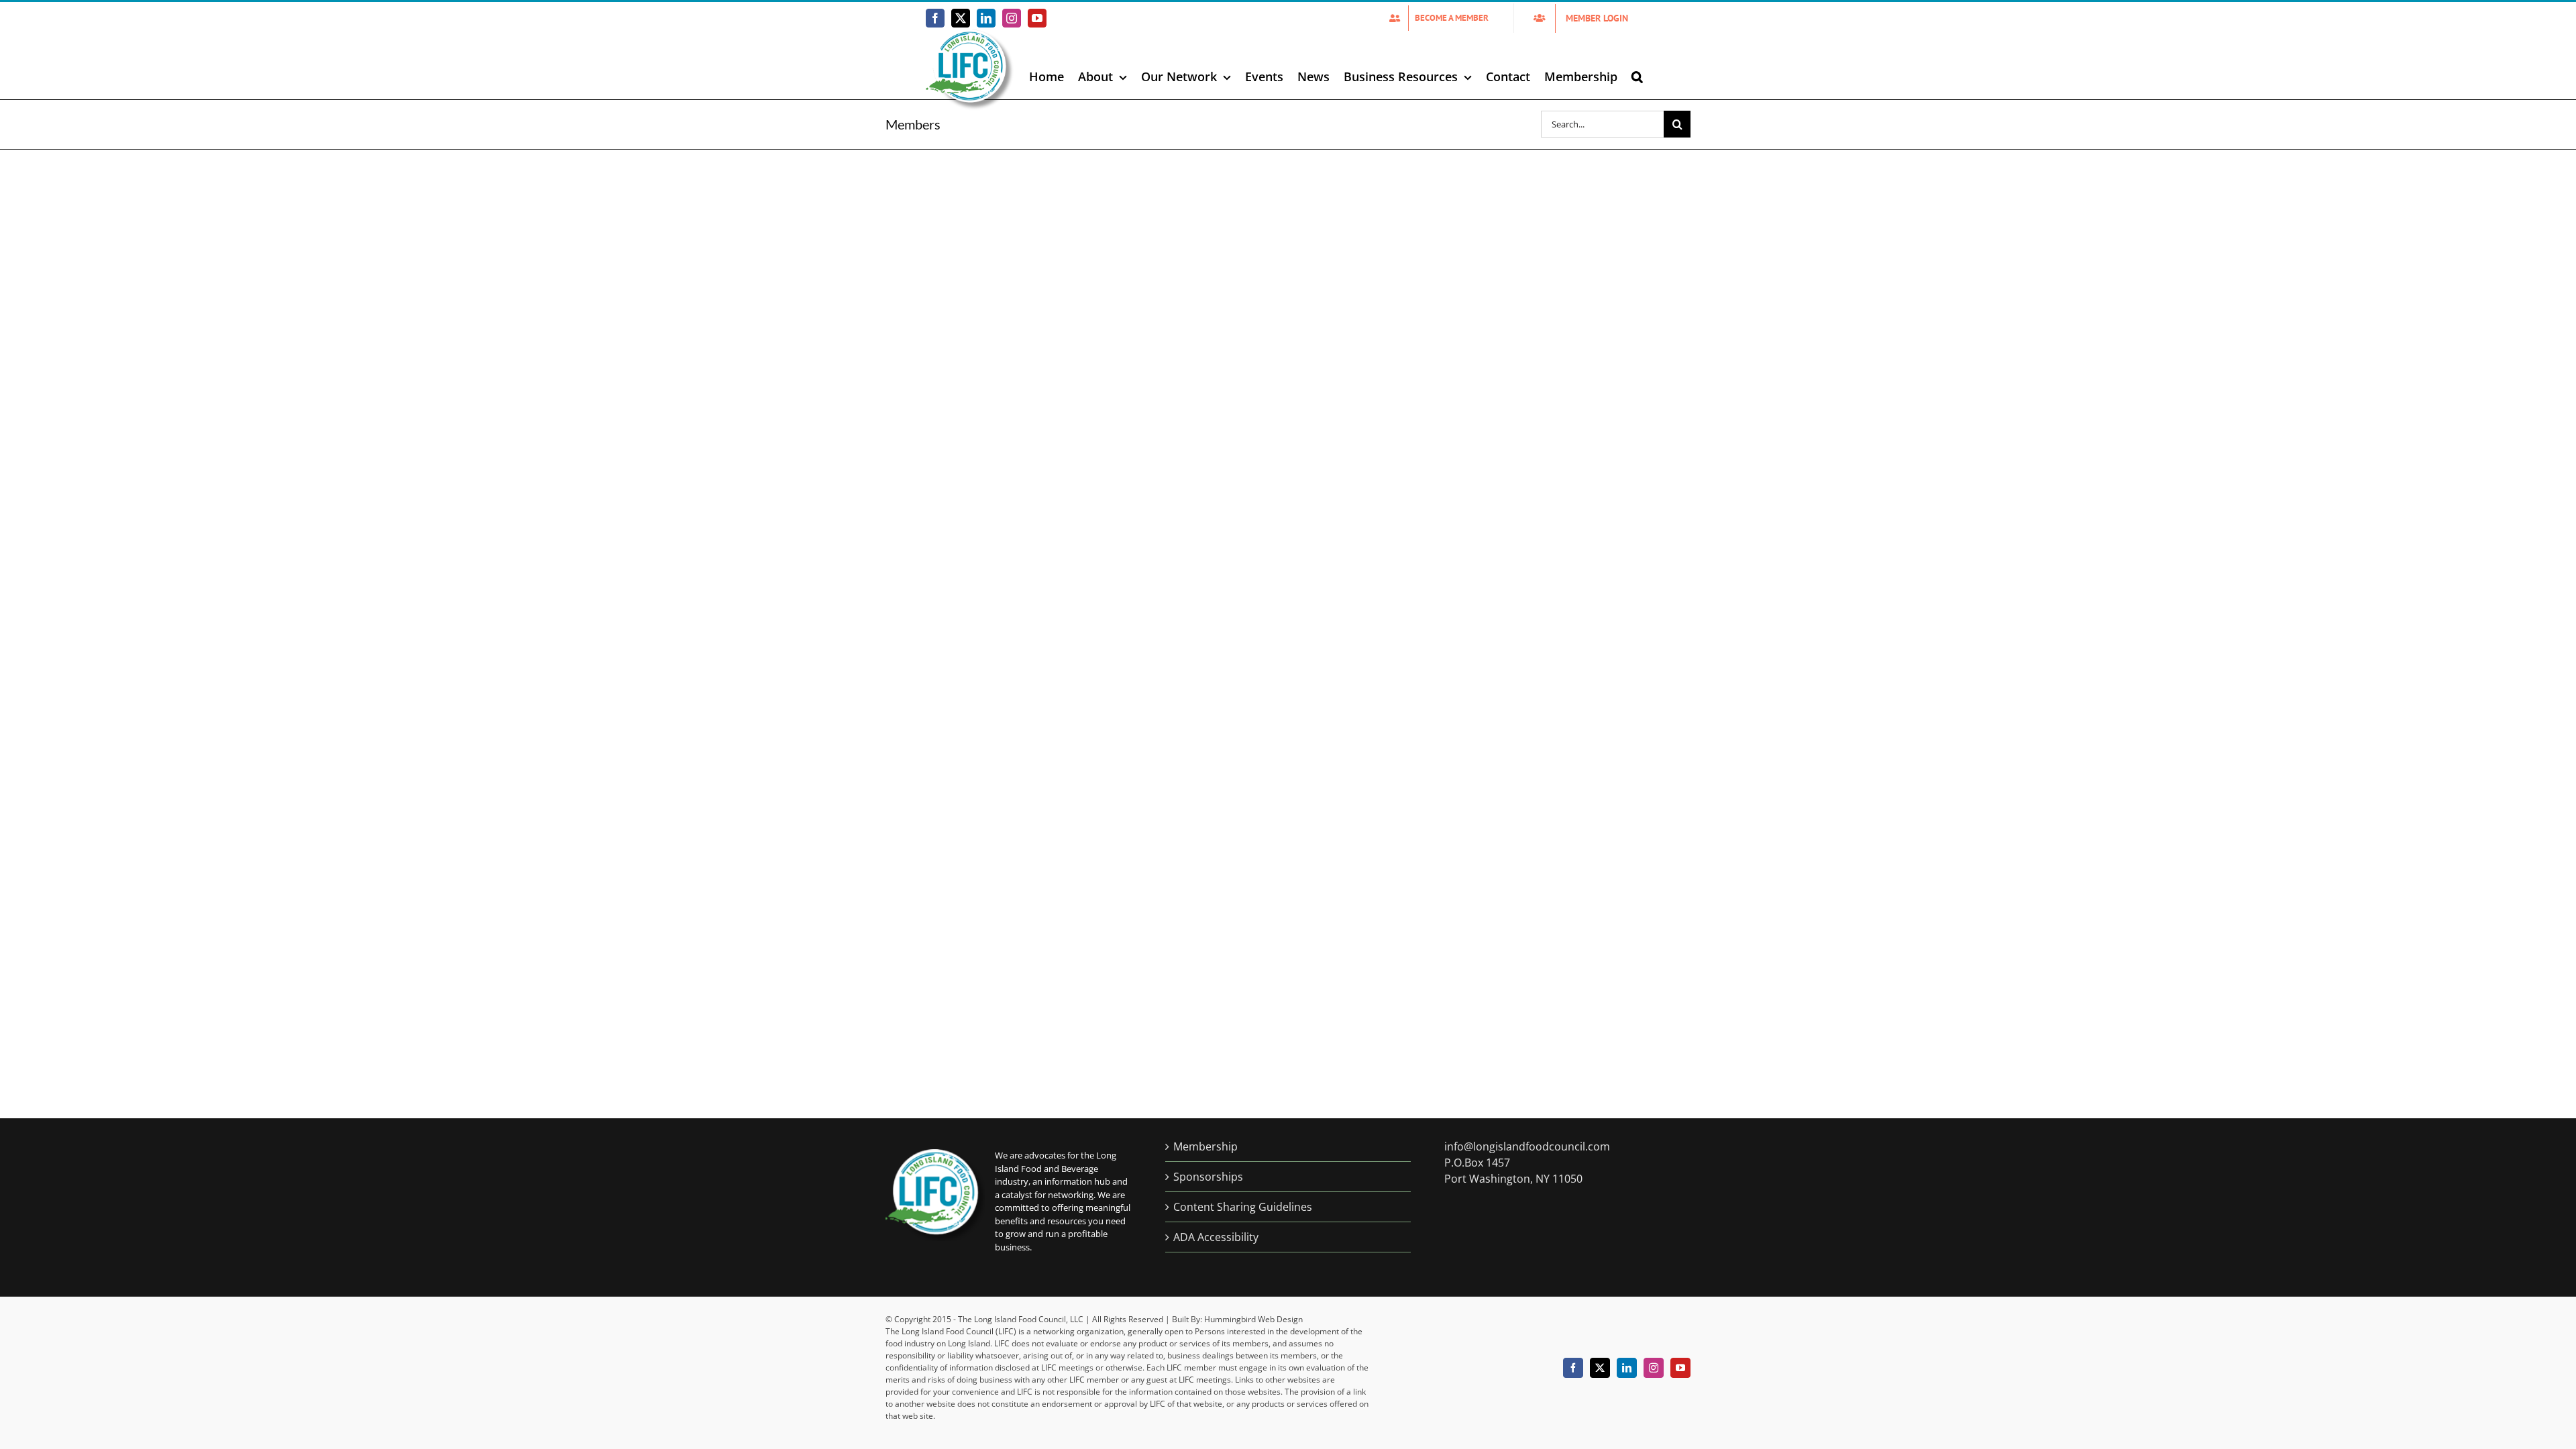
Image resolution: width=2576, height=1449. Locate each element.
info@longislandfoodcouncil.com (1527, 1146)
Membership (1205, 1146)
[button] (1637, 76)
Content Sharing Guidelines (1243, 1207)
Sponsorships (1208, 1177)
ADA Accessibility (1216, 1237)
